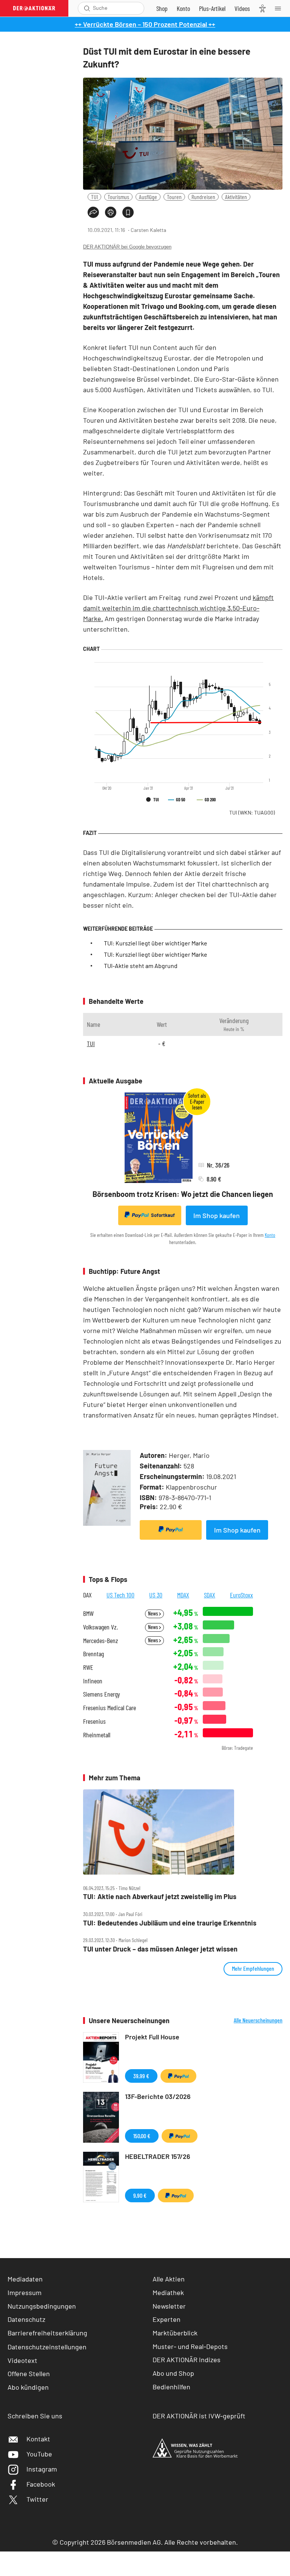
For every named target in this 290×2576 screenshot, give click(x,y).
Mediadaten (25, 2279)
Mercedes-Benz (101, 1641)
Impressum (25, 2292)
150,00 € (142, 2136)
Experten (167, 2319)
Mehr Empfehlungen (253, 1968)
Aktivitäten (236, 197)
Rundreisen (203, 197)
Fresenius (94, 1721)
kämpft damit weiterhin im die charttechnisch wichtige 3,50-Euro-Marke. (178, 608)
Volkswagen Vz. (100, 1627)
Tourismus (118, 197)
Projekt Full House (152, 2037)
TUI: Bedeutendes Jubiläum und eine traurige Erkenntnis (170, 1923)
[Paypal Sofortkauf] (171, 1530)
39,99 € (141, 2076)
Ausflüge (148, 197)
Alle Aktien (169, 2279)
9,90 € (140, 2195)
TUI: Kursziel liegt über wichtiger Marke (156, 943)
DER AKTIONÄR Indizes (187, 2360)
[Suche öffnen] (87, 8)
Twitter (37, 2499)
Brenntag (93, 1654)
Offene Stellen (29, 2373)
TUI (94, 197)
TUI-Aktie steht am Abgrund (141, 966)
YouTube (39, 2454)
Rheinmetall (97, 1735)
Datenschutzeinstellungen (47, 2347)
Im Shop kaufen (217, 1215)
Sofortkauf (163, 1215)
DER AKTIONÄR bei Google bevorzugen (127, 247)
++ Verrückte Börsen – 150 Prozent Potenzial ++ (145, 24)
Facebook (41, 2484)
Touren (174, 197)
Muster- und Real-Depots (190, 2346)
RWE (88, 1667)
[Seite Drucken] (111, 212)
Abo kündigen (28, 2387)
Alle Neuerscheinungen (258, 2020)
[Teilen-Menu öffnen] (93, 212)
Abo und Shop (173, 2373)
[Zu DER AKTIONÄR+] (212, 8)
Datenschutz (26, 2319)
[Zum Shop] (162, 8)
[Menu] (280, 8)
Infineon (93, 1681)
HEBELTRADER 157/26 (158, 2156)
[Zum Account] (183, 8)
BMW (88, 1613)
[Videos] (242, 8)
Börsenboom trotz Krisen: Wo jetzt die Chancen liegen (183, 1194)
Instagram (42, 2469)
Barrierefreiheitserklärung (47, 2333)
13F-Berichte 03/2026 (158, 2096)
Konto (270, 1235)
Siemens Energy (102, 1694)
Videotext (22, 2360)
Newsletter (169, 2306)
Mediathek (168, 2292)
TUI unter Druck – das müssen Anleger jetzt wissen (160, 1949)
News (153, 1613)
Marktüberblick (175, 2333)
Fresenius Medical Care (110, 1708)
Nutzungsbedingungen (42, 2306)
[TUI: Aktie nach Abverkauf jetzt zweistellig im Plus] (183, 1832)
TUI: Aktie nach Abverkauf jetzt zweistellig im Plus (160, 1897)
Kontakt (38, 2439)
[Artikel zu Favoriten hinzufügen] (128, 212)
